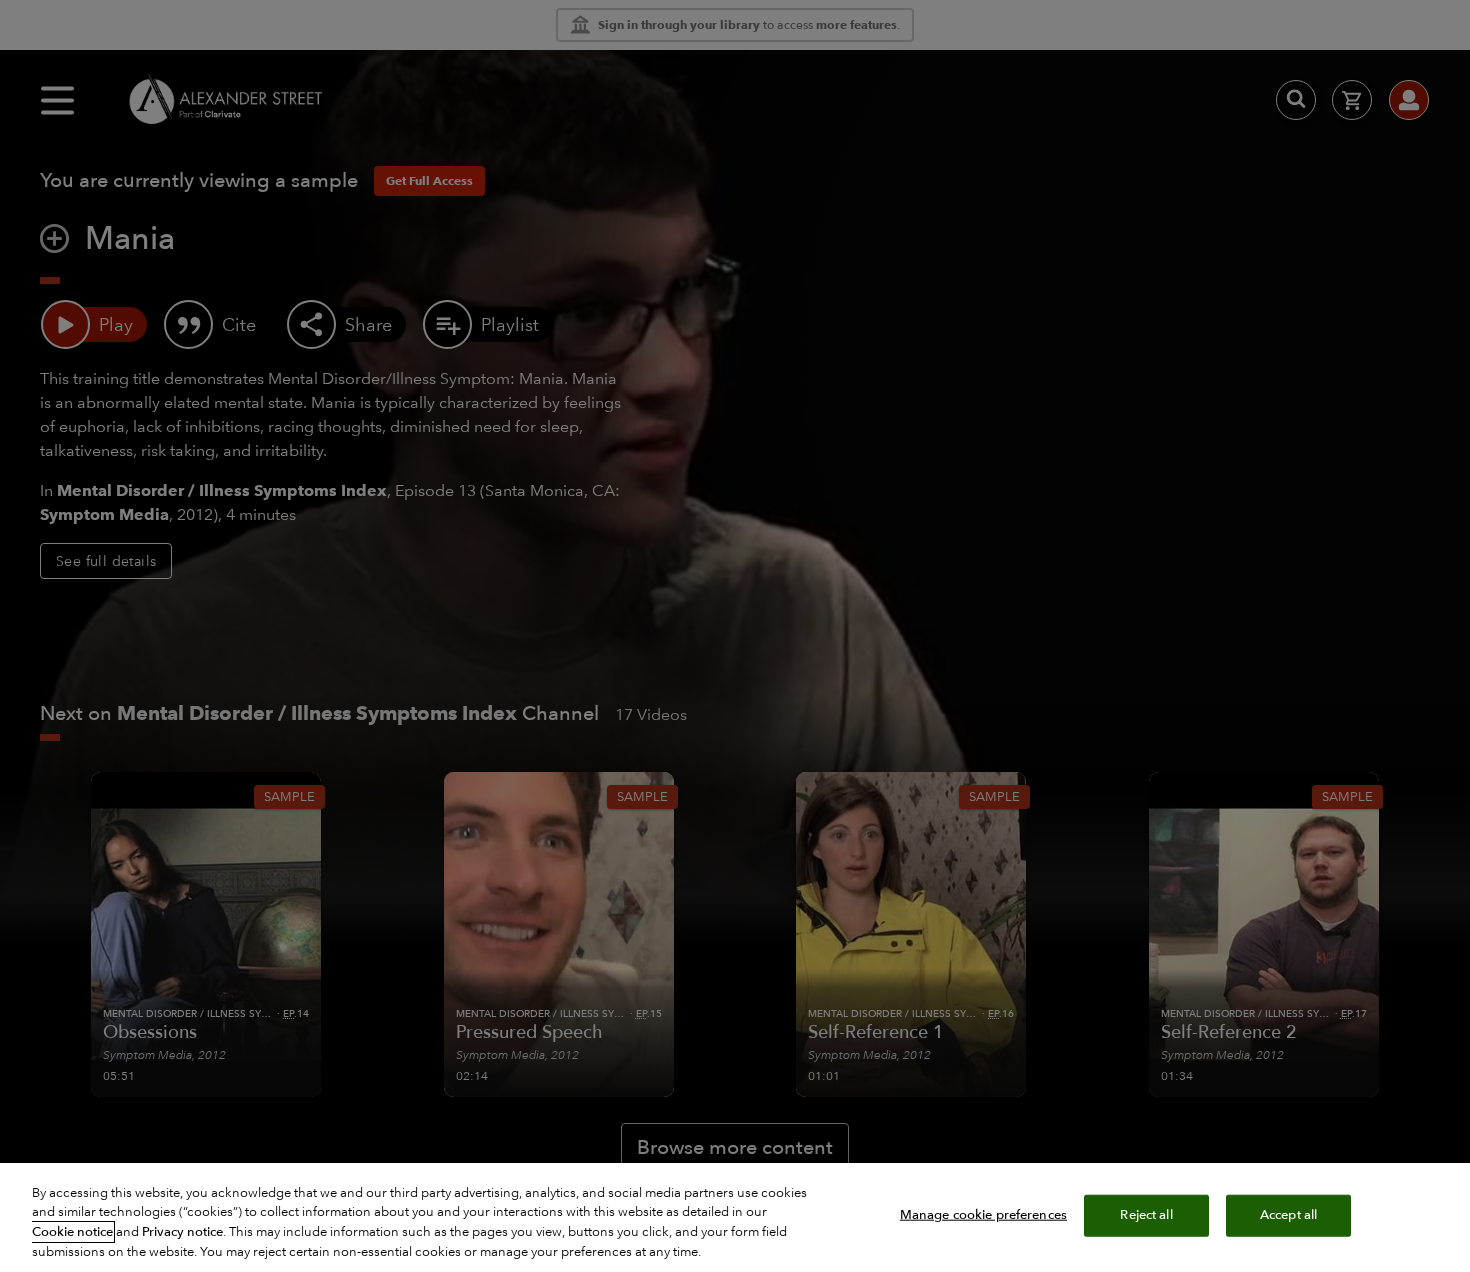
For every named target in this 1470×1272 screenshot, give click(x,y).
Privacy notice (182, 1232)
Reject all (1146, 1215)
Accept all (1288, 1215)
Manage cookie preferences (983, 1215)
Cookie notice (72, 1232)
